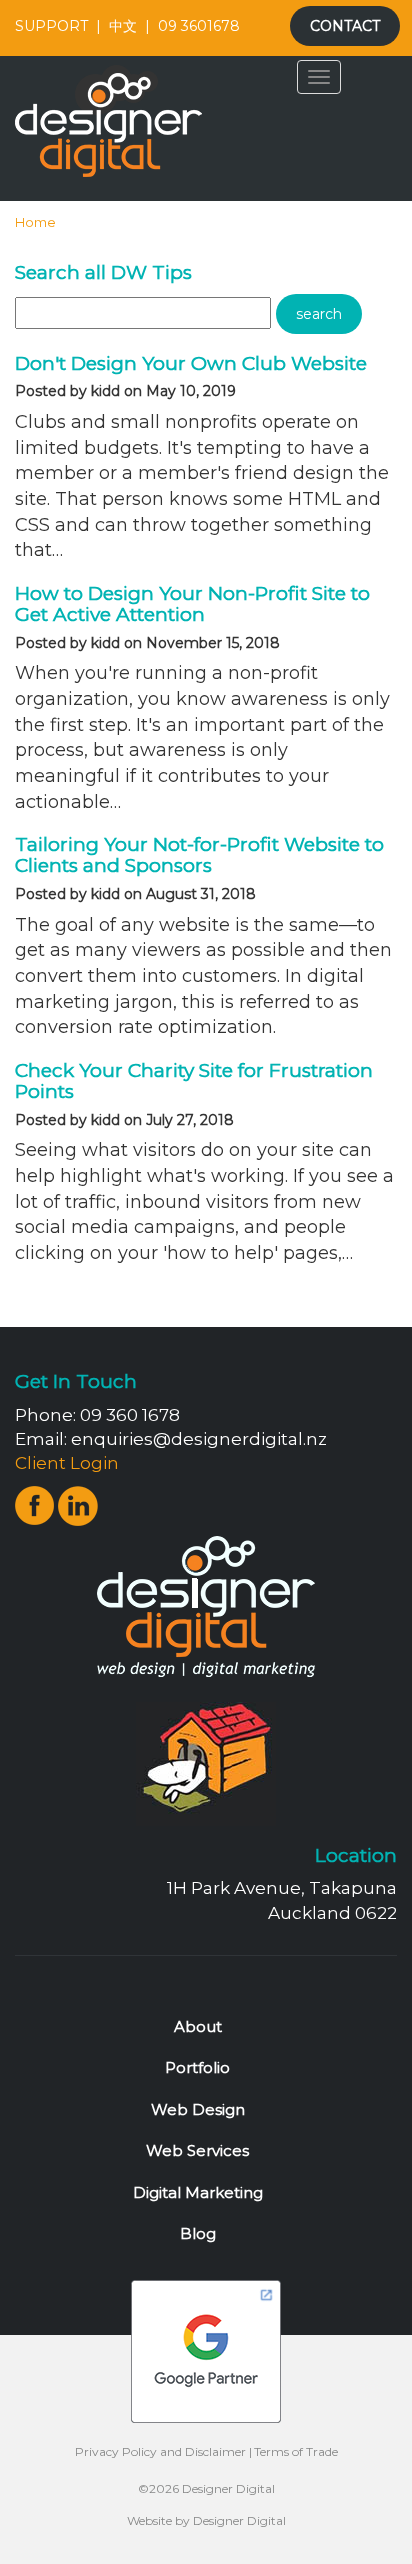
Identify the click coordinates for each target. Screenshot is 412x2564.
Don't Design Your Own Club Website (191, 363)
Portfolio (197, 2067)
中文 (123, 26)
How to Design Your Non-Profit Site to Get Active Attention (192, 604)
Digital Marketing (198, 2192)
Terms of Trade (296, 2451)
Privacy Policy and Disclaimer (160, 2451)
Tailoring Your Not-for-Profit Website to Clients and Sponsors (199, 855)
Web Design (198, 2109)
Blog (198, 2233)
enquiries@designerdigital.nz (199, 1439)
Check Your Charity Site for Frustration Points (194, 1081)
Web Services (197, 2150)
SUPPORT (51, 26)
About (198, 2026)
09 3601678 (199, 26)
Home (35, 222)
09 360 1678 (130, 1415)
